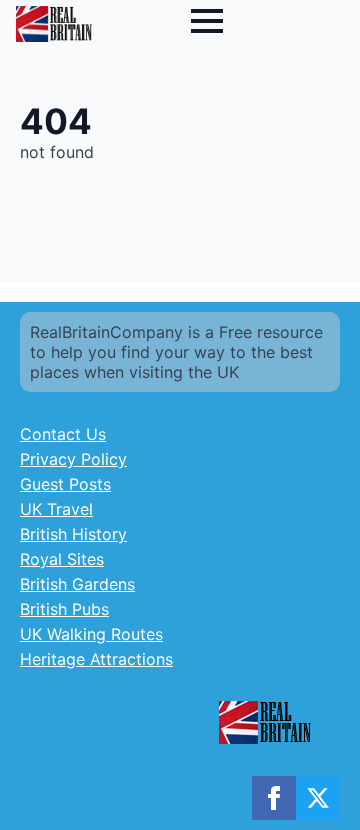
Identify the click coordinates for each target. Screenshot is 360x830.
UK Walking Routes (91, 634)
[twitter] (318, 798)
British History (73, 534)
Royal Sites (62, 559)
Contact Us (63, 434)
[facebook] (274, 798)
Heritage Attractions (96, 659)
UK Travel (56, 509)
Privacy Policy (73, 459)
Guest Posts (65, 484)
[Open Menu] (207, 21)
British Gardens (77, 584)
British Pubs (64, 609)
